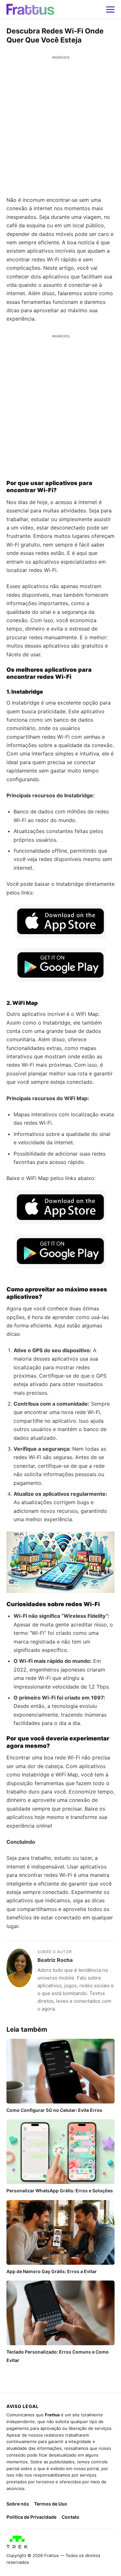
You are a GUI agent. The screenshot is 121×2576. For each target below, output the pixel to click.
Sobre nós (18, 2504)
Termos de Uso (51, 2504)
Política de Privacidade (31, 2517)
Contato (71, 2517)
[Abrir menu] (110, 9)
